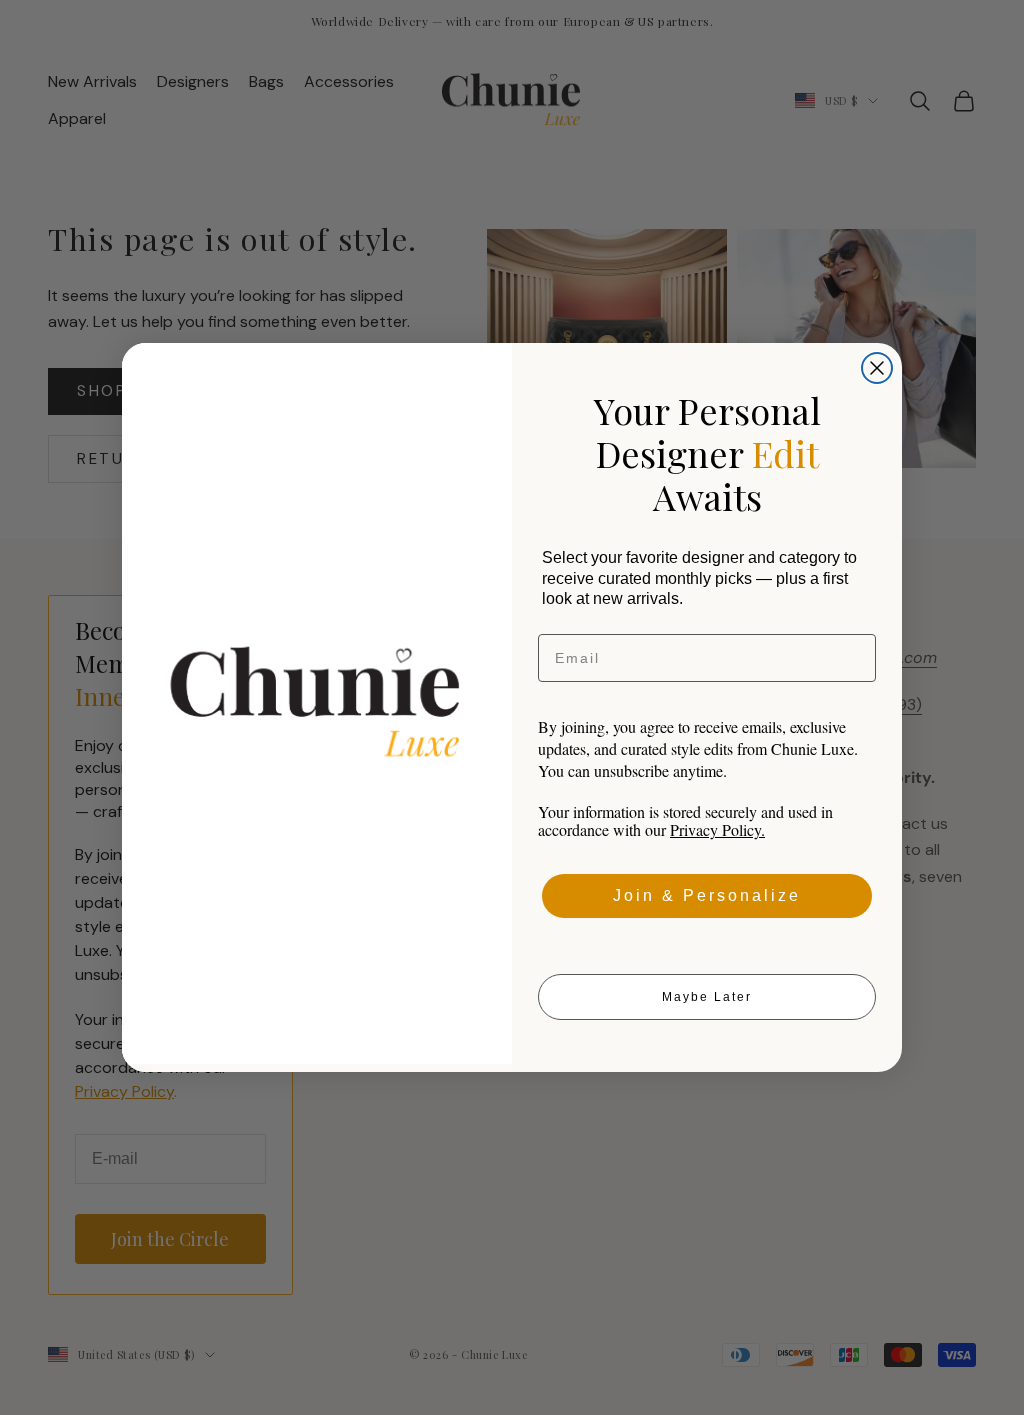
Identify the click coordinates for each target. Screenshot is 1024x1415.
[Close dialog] (877, 368)
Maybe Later (707, 997)
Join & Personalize (707, 895)
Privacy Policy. (717, 829)
